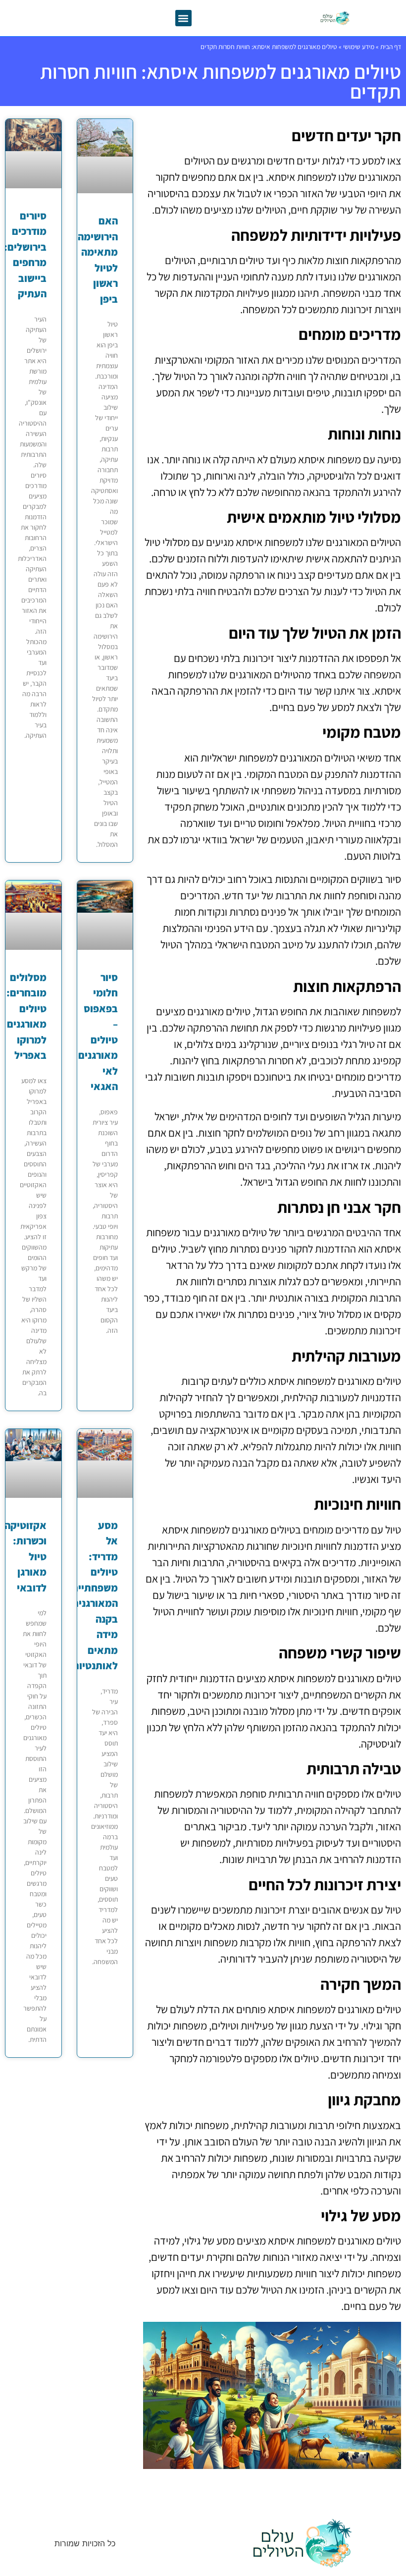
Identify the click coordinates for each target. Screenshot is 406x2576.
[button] (183, 18)
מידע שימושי (359, 47)
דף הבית (391, 47)
